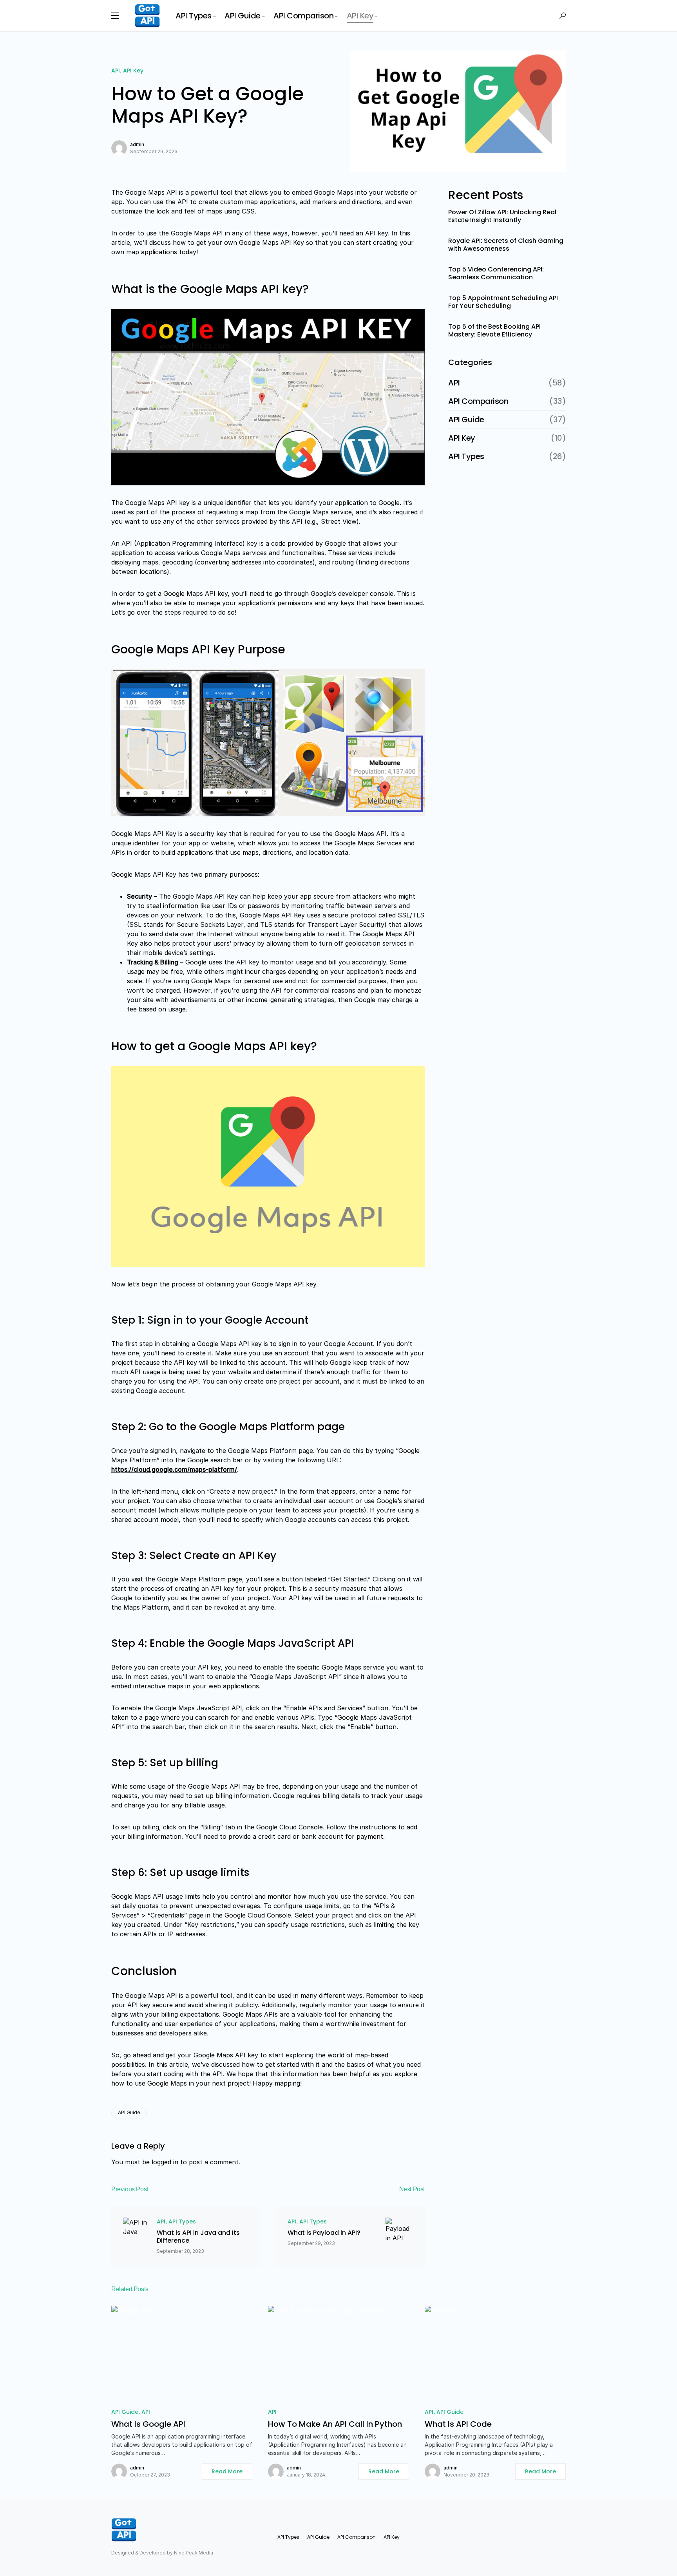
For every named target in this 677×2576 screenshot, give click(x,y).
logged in (165, 2162)
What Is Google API (148, 2424)
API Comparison (478, 401)
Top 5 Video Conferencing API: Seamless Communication (496, 273)
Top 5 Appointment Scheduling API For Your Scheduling (503, 302)
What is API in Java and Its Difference (198, 2237)
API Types (182, 2221)
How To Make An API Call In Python (335, 2424)
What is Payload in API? (324, 2233)
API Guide (129, 2112)
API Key (133, 71)
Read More (227, 2471)
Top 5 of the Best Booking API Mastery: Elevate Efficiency (494, 331)
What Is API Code (458, 2424)
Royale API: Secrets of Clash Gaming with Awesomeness (506, 245)
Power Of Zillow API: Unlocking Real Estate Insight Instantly (502, 216)
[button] (115, 16)
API (116, 71)
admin (137, 144)
